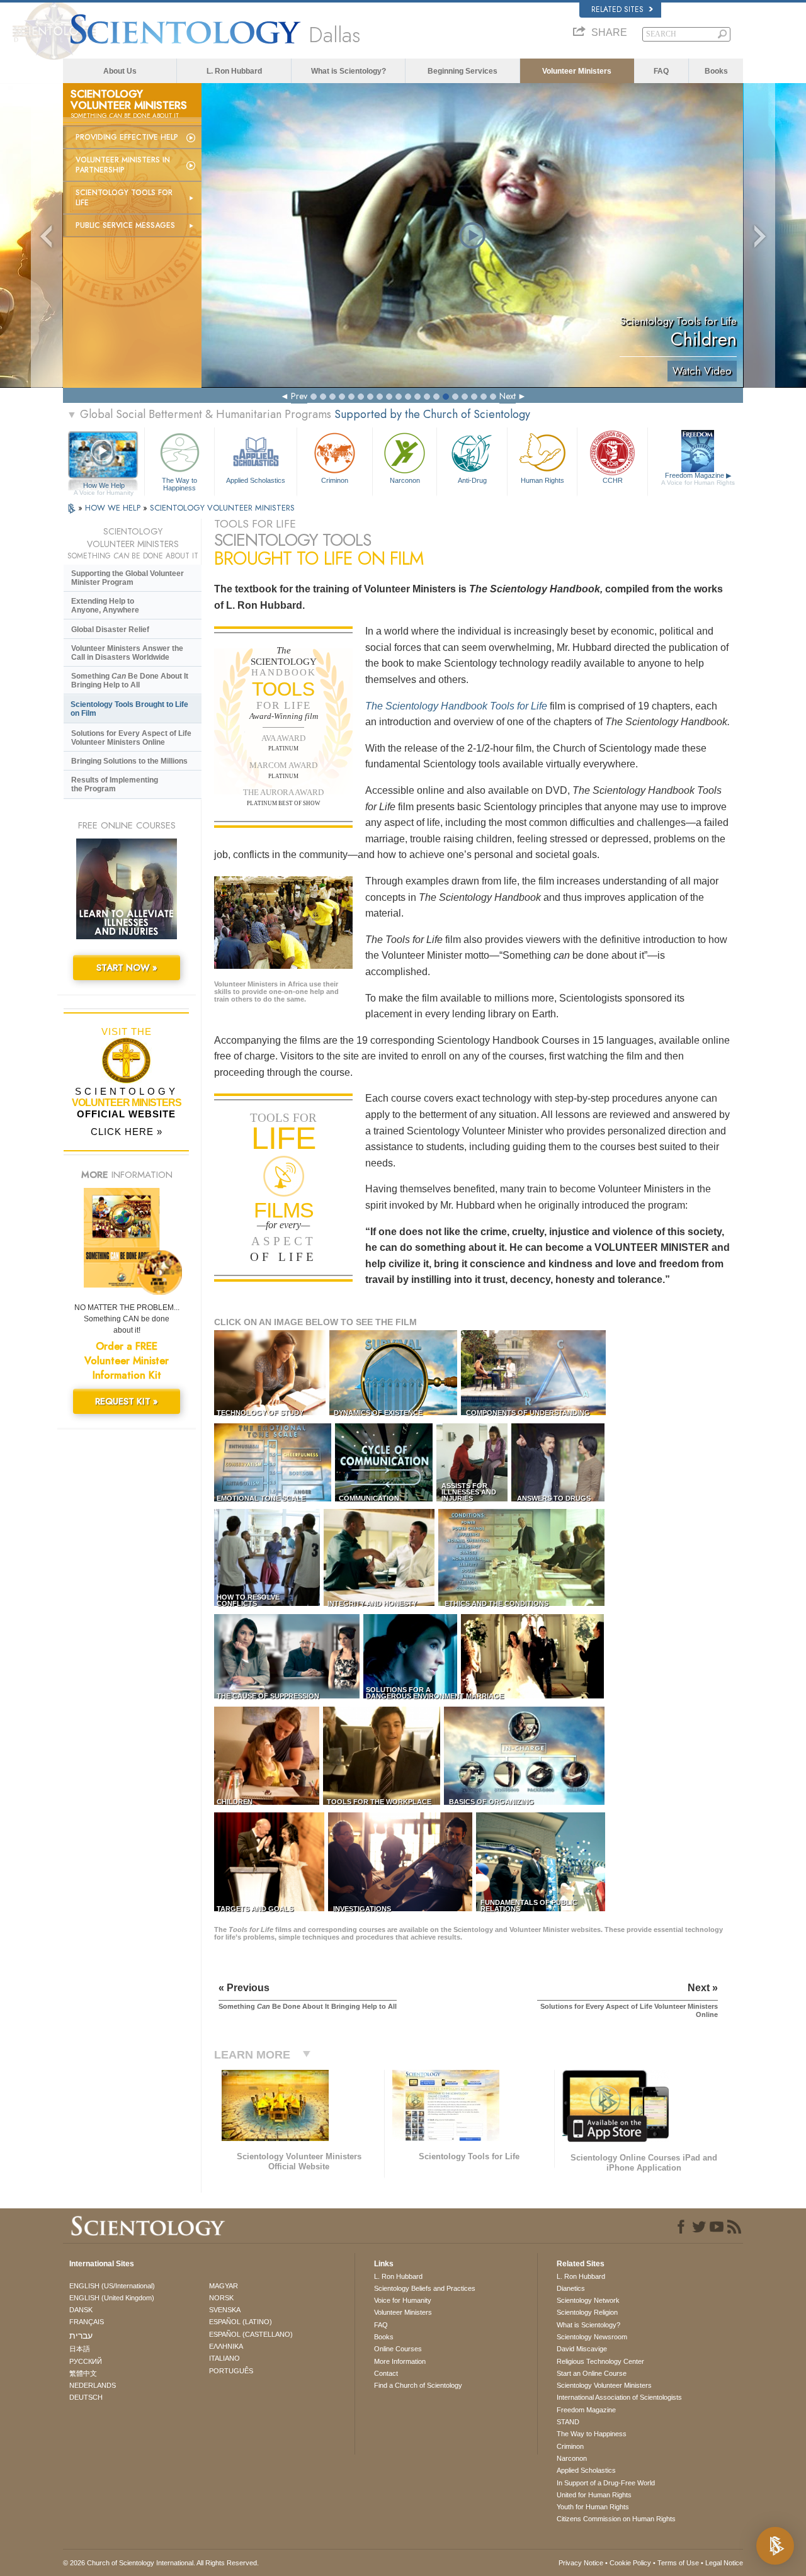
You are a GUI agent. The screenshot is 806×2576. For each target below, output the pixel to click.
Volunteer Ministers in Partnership (123, 165)
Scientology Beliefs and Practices (425, 2288)
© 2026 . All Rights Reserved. (161, 2563)
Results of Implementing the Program (115, 784)
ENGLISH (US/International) (112, 2286)
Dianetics (571, 2288)
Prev (299, 396)
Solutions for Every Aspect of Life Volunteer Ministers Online (131, 738)
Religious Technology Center (600, 2361)
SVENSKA (225, 2310)
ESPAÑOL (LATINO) (241, 2322)
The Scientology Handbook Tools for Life (456, 706)
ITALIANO (224, 2358)
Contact (386, 2373)
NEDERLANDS (93, 2385)
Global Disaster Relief (110, 630)
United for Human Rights (594, 2495)
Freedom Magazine (698, 479)
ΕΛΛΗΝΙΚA (226, 2346)
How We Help (104, 486)
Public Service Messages (125, 225)
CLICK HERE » (127, 1132)
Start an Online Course (592, 2373)
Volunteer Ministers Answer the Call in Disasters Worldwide (127, 653)
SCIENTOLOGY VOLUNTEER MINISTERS (222, 508)
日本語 (80, 2349)
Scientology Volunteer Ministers (604, 2385)
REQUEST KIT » (127, 1401)
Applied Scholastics (256, 480)
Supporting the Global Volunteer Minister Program (128, 578)
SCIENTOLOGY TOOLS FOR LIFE (124, 198)
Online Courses (398, 2349)
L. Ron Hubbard (234, 71)
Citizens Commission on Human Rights (616, 2519)
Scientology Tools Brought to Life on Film (129, 709)
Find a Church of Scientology (418, 2385)
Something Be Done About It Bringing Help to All (130, 681)
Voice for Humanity (403, 2300)
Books (716, 71)
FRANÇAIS (87, 2322)
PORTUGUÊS (231, 2371)
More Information (400, 2361)
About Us (120, 71)
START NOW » (127, 968)
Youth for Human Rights (593, 2507)
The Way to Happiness (179, 483)
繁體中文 (83, 2373)
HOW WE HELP (114, 508)
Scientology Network (588, 2300)
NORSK (221, 2298)
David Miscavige (582, 2349)
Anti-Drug (472, 480)
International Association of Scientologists (619, 2397)
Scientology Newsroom (592, 2337)
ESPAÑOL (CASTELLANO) (251, 2334)
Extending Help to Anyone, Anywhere (105, 606)
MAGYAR (224, 2286)
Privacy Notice (581, 2563)
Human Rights (542, 480)
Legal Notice (724, 2563)
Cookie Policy (630, 2563)
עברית (81, 2336)
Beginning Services (463, 71)
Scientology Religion (587, 2312)
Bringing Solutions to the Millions (129, 761)
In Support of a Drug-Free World (606, 2483)
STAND (568, 2422)
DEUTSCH (86, 2397)
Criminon (335, 480)
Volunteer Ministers (577, 71)
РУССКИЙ (86, 2361)
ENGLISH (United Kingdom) (112, 2298)
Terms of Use (678, 2563)
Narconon (405, 480)
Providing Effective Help (127, 137)
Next (508, 396)
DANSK (81, 2310)
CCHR (613, 480)
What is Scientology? (349, 71)
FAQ (661, 71)
